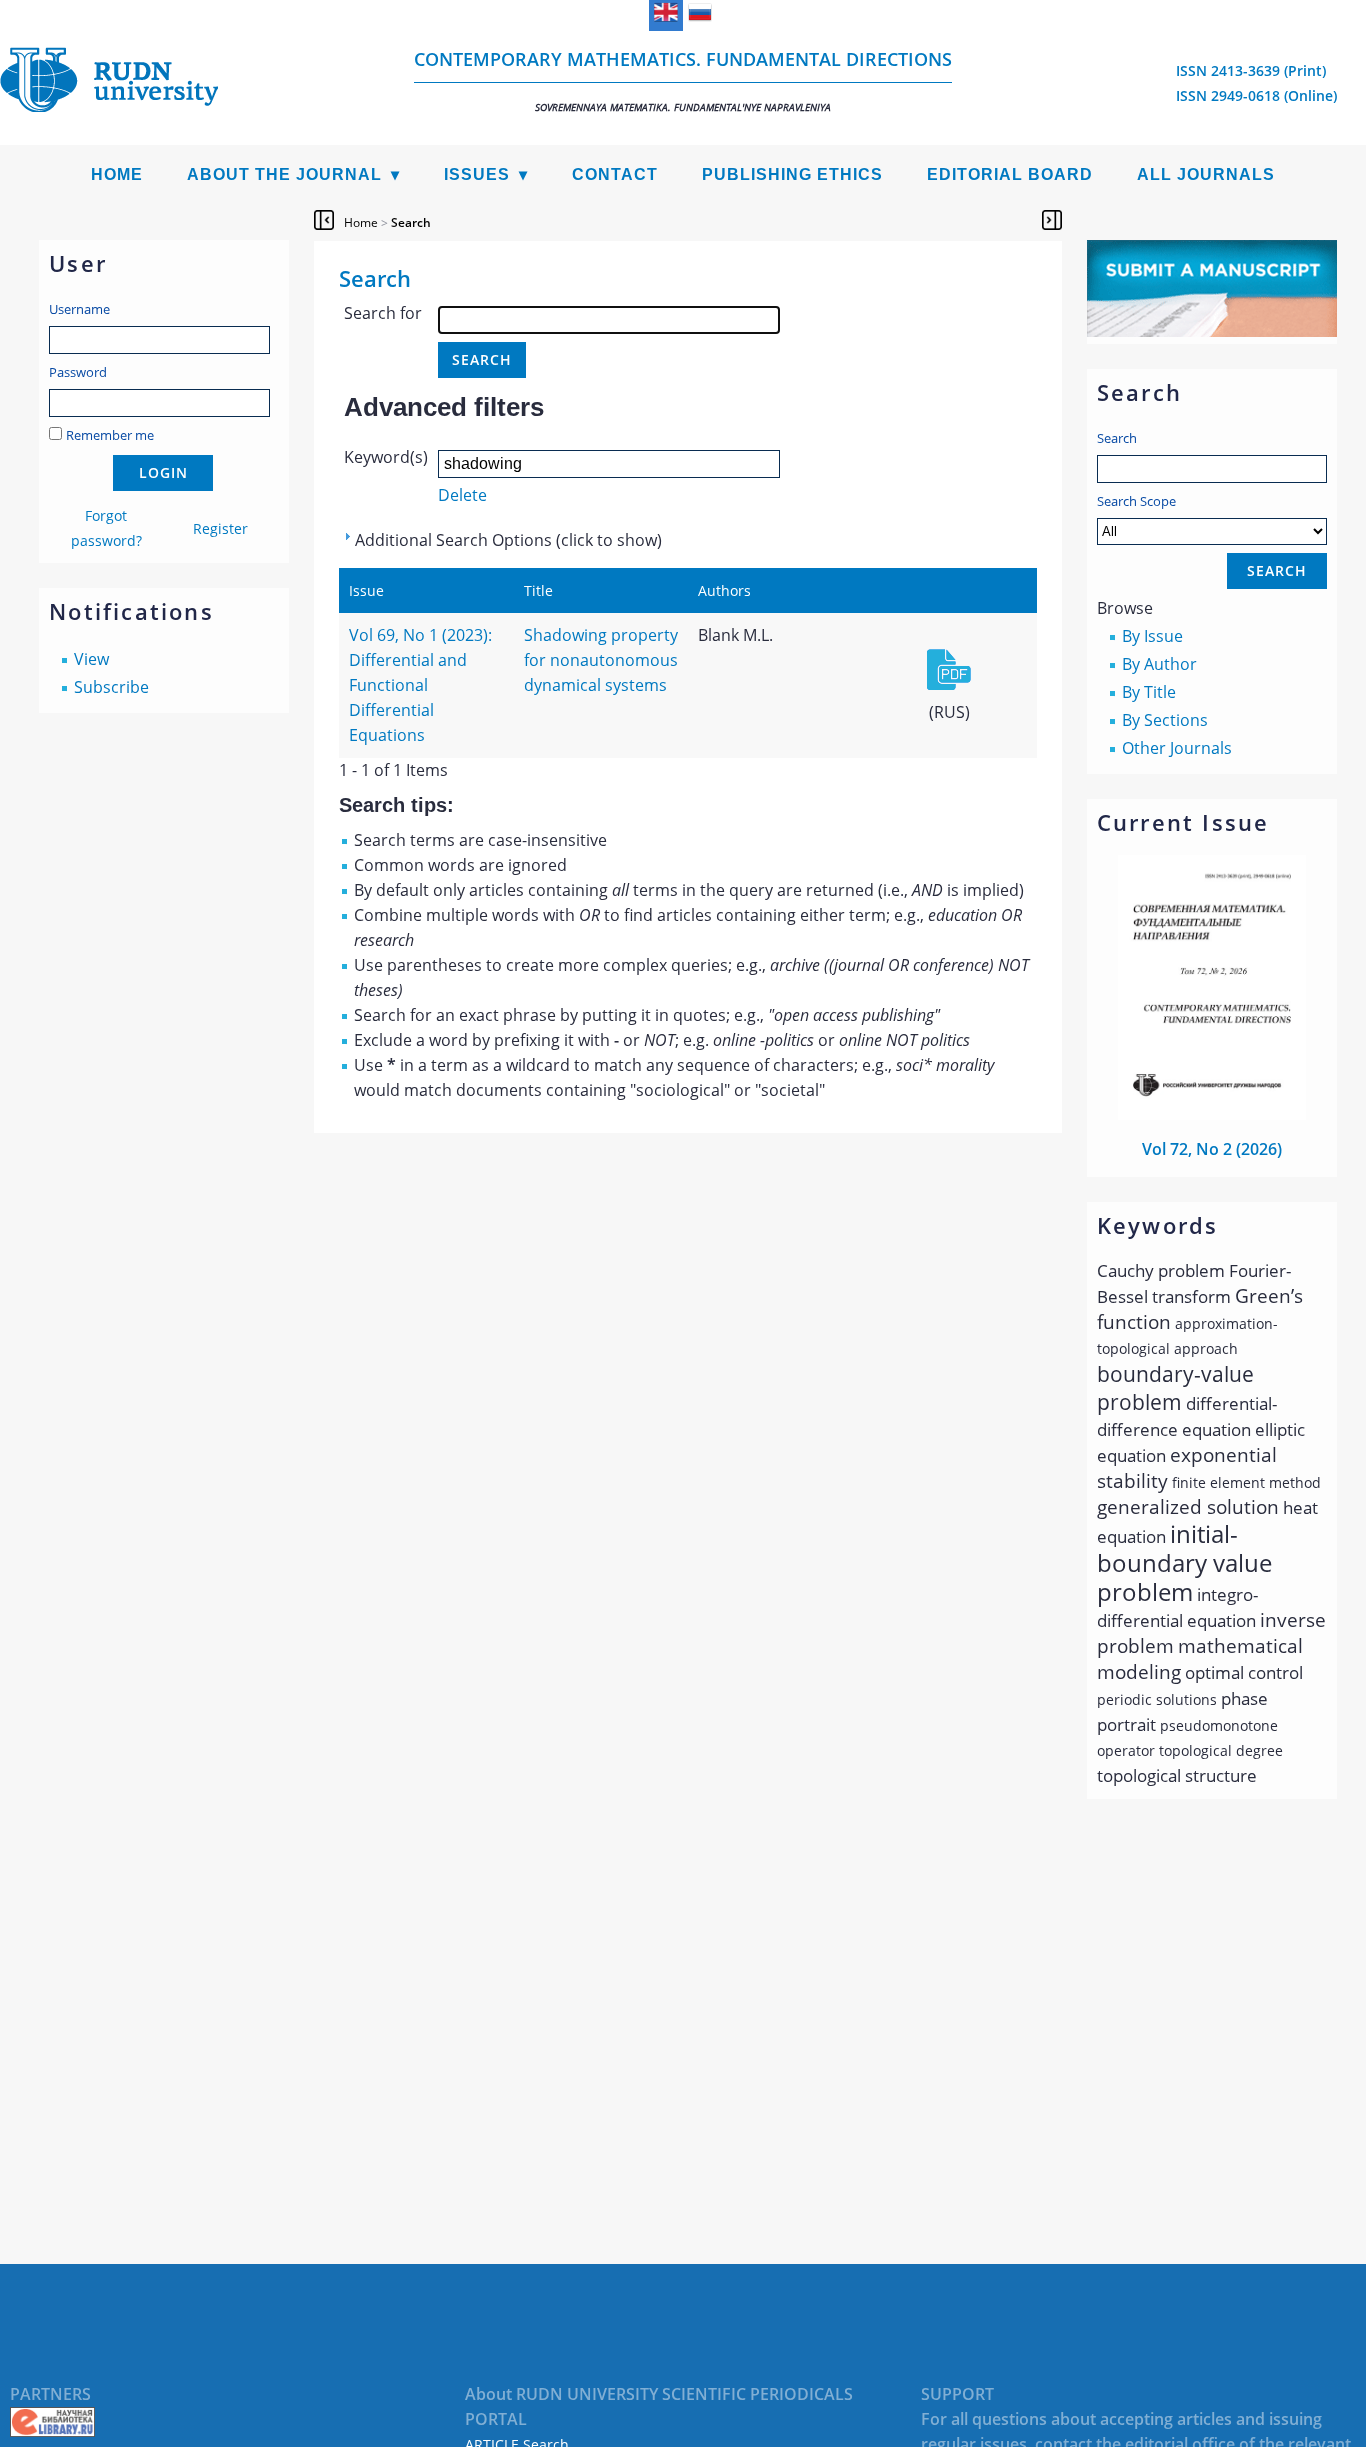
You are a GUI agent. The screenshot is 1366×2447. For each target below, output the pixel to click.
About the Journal (284, 174)
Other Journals (1177, 748)
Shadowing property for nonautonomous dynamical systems (601, 660)
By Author (1159, 664)
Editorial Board (1010, 174)
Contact (615, 174)
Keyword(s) (386, 457)
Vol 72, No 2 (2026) (1212, 1149)
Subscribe (111, 687)
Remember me (110, 435)
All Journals (1206, 174)
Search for (383, 313)
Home (117, 174)
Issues (477, 174)
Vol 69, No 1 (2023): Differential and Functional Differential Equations (420, 685)
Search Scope (1136, 501)
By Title (1149, 692)
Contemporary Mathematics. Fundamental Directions (683, 80)
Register (220, 528)
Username (79, 309)
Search (1117, 438)
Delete (462, 495)
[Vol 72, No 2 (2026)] (1212, 1114)
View (91, 659)
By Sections (1165, 720)
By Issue (1152, 636)
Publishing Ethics (792, 174)
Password (78, 372)
